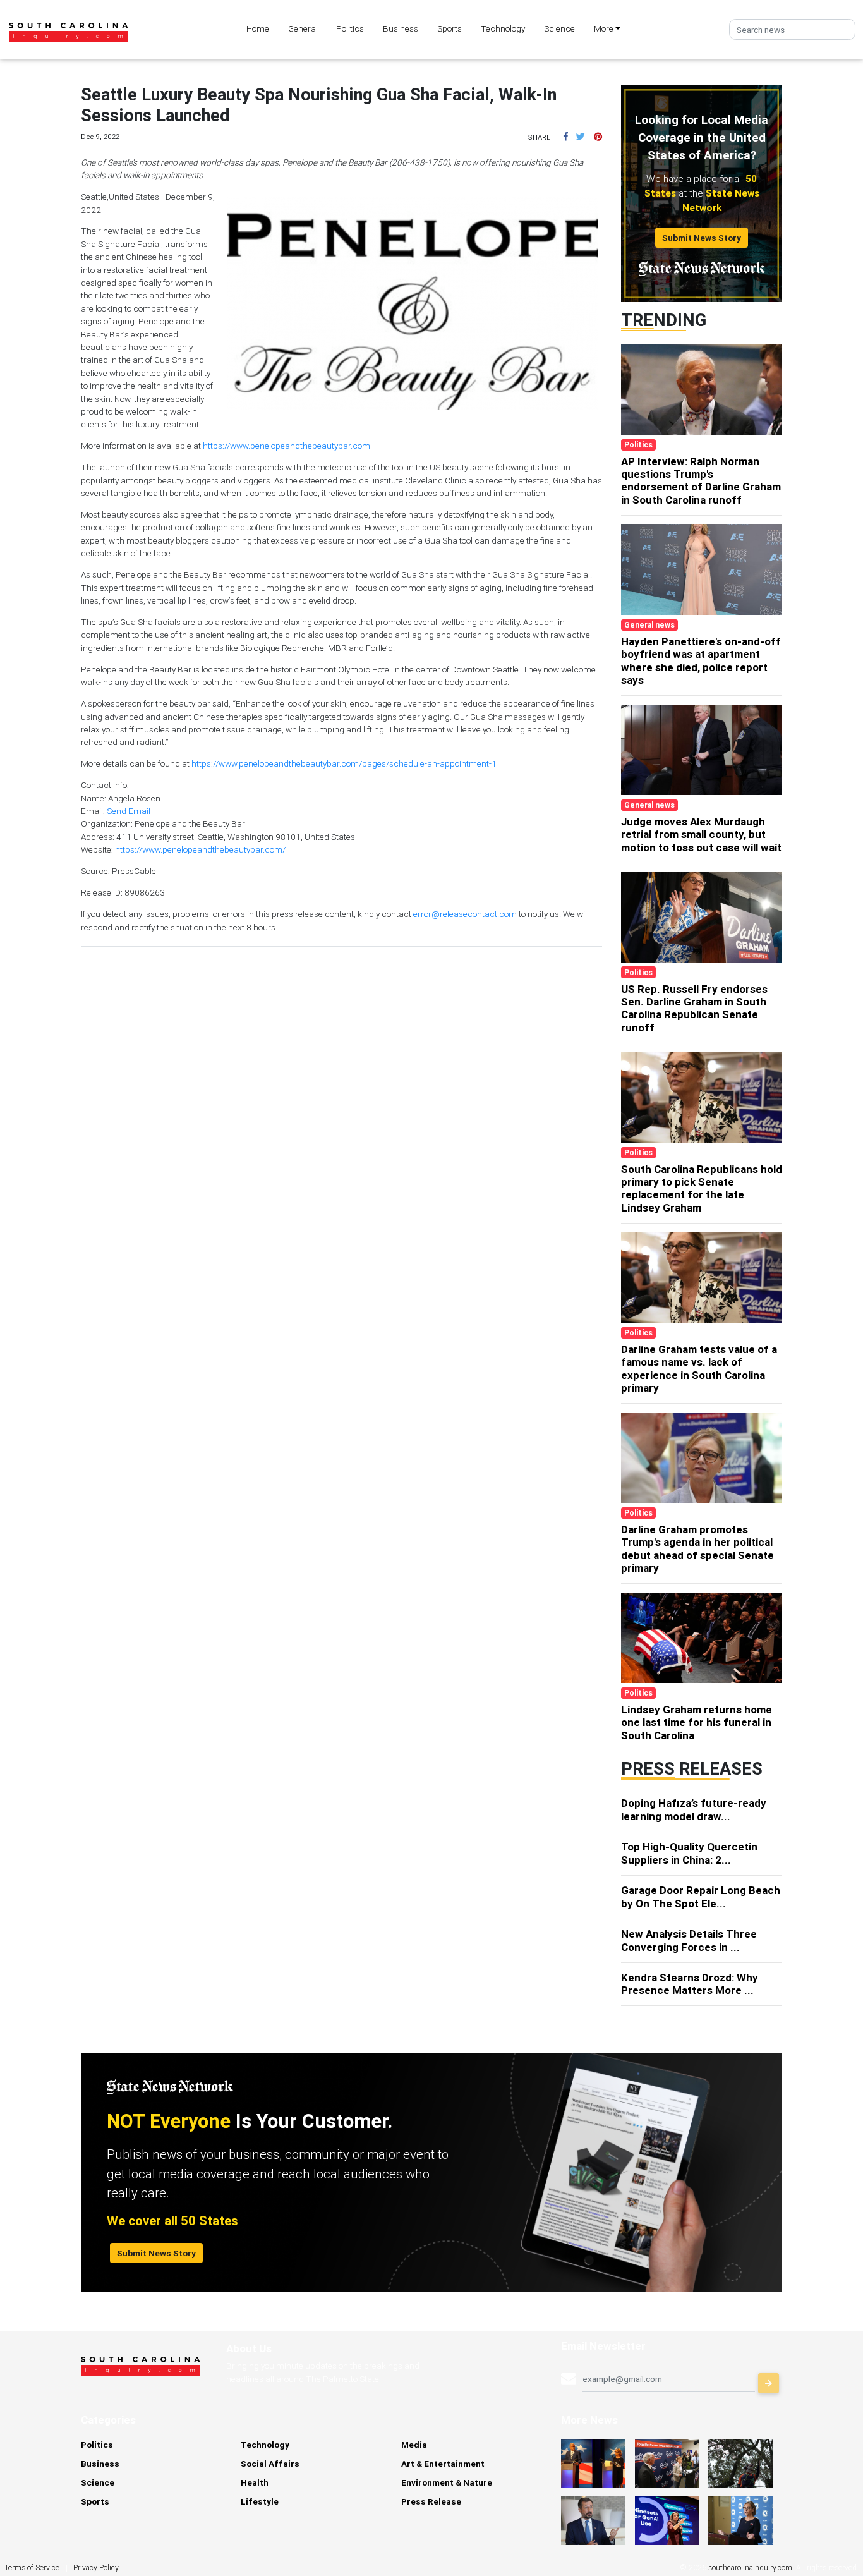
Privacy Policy (96, 2567)
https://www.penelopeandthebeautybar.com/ (200, 849)
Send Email (129, 811)
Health (255, 2482)
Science (559, 28)
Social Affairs (270, 2464)
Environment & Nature (447, 2482)
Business (401, 28)
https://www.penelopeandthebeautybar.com (287, 446)
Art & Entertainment (443, 2464)
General (303, 28)
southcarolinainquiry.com (750, 2567)
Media (414, 2445)
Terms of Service (32, 2567)
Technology (503, 28)
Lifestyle (260, 2501)
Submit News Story (702, 238)
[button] (566, 137)
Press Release (431, 2501)
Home (258, 28)
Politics (350, 28)
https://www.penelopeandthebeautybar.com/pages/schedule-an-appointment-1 (344, 763)
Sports (450, 28)
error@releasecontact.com (465, 914)
